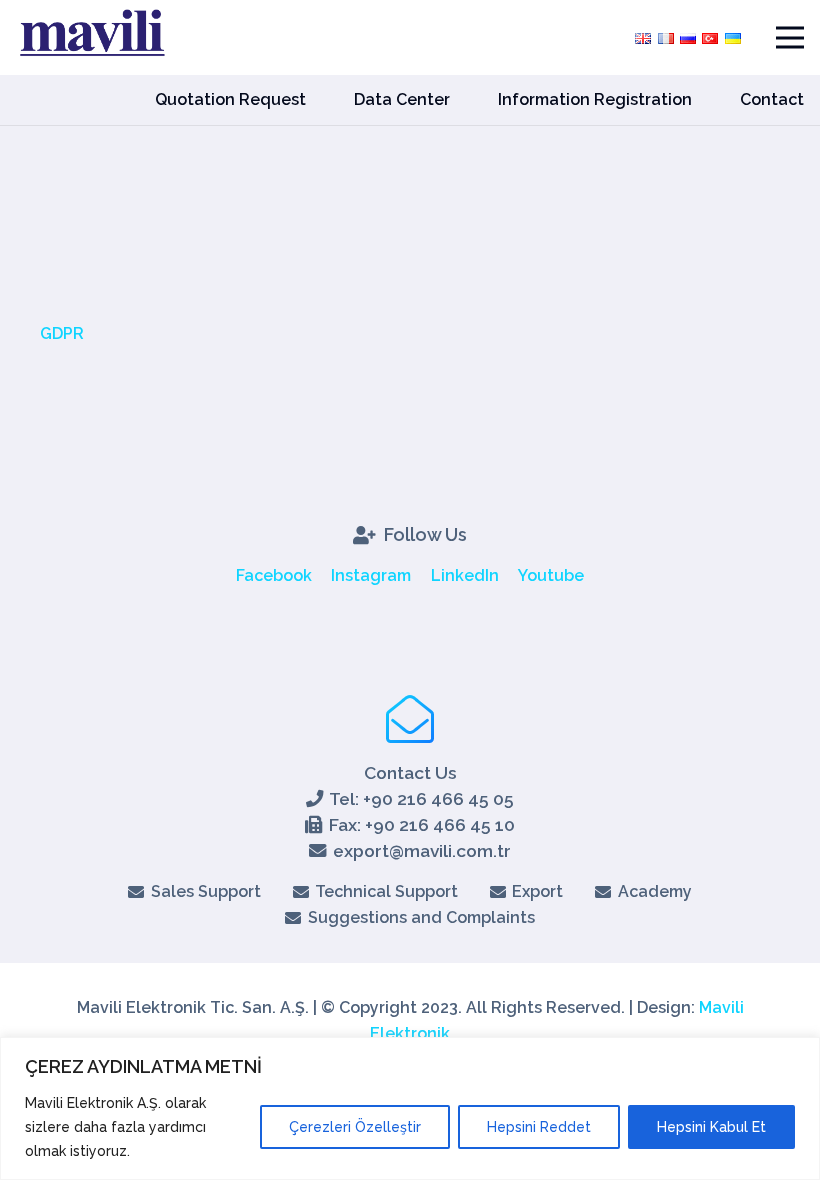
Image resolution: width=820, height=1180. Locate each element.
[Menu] (790, 38)
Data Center (402, 99)
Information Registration (595, 99)
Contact (772, 99)
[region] (410, 1108)
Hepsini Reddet (539, 1127)
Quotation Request (230, 99)
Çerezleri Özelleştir (355, 1127)
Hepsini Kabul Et (711, 1127)
